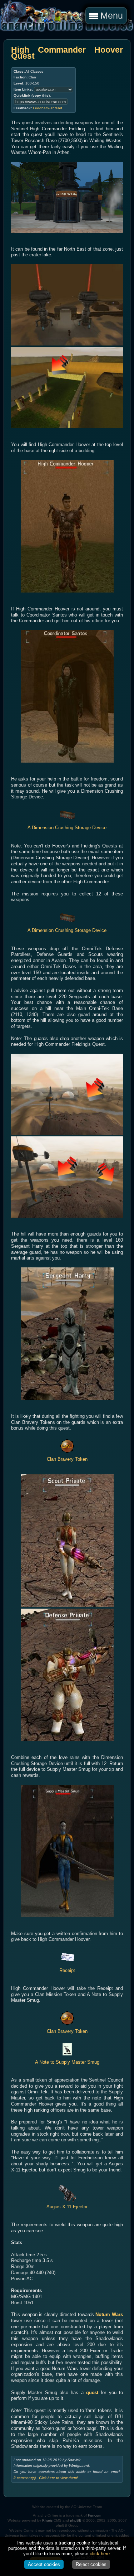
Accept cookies (44, 2564)
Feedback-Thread (48, 108)
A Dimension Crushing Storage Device (67, 828)
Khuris (47, 2520)
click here (100, 2554)
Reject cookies (91, 2564)
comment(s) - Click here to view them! (46, 2478)
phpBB (76, 2520)
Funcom (95, 2515)
